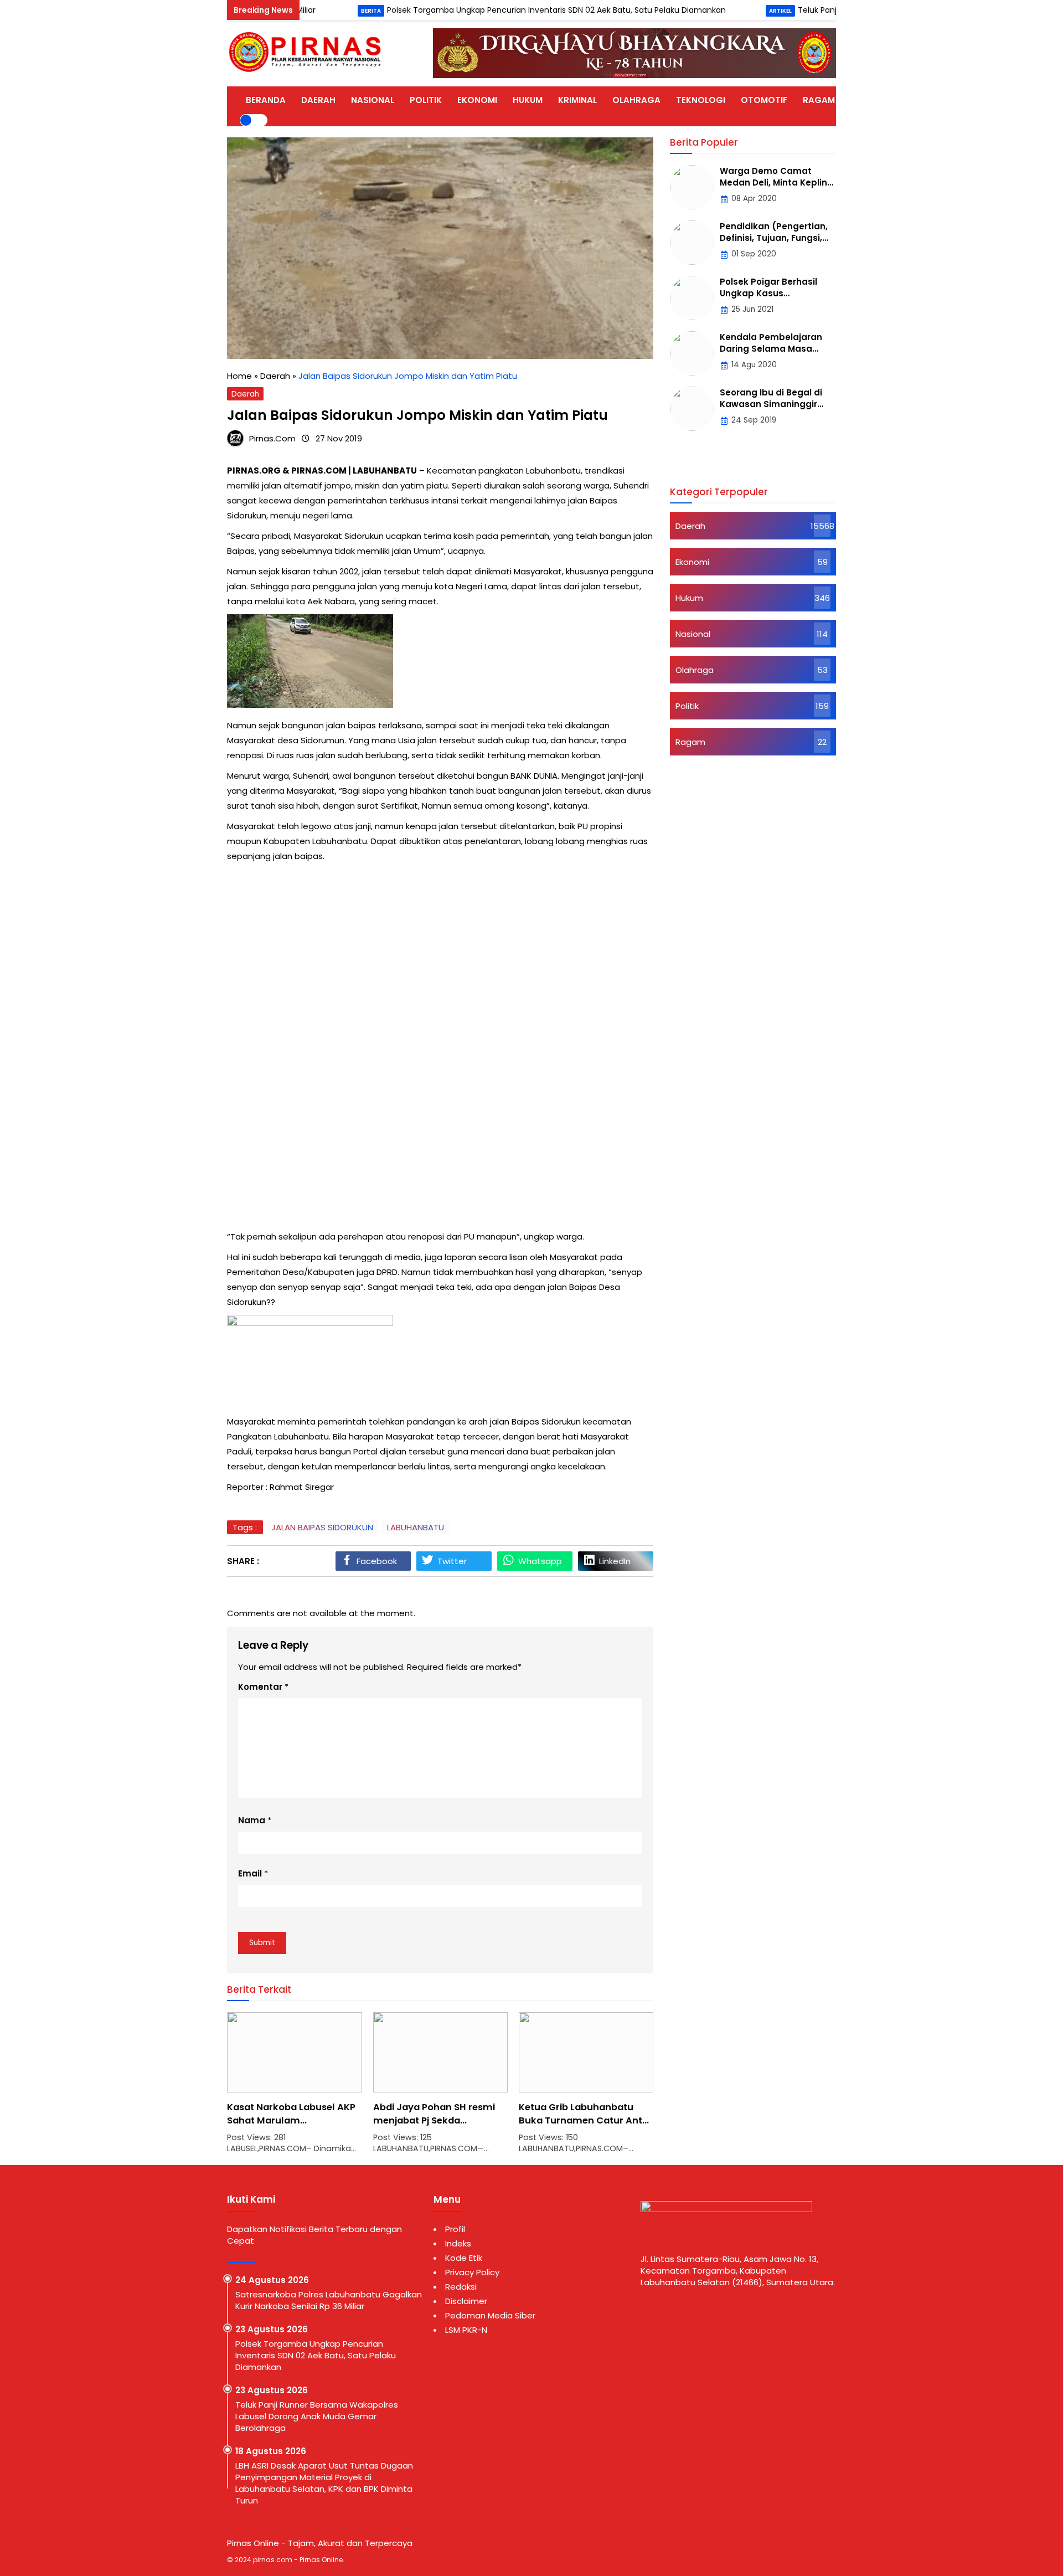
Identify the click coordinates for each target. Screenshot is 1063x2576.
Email (250, 1873)
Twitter (452, 1561)
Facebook (377, 1561)
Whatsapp (540, 1561)
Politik (687, 706)
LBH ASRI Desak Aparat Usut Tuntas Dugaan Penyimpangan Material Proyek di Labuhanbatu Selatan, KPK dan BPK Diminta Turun (324, 2483)
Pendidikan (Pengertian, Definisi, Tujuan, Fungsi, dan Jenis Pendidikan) (774, 238)
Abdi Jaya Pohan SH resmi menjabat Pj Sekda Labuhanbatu (288, 2120)
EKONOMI (477, 100)
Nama (252, 1820)
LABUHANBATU (416, 1527)
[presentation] (269, 2089)
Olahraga (695, 670)
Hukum (689, 598)
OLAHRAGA (636, 100)
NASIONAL (373, 100)
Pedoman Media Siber (490, 2315)
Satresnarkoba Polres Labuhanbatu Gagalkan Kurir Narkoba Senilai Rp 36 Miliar (329, 2300)
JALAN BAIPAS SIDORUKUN (322, 1527)
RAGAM (819, 100)
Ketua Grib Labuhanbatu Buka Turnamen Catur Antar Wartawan (440, 2120)
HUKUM (528, 100)
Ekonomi (692, 562)
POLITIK (426, 100)
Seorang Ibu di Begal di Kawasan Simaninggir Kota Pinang (771, 404)
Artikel (720, 11)
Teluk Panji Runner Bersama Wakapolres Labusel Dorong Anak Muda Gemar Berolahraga (317, 2416)
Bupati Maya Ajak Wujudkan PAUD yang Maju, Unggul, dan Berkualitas (584, 2120)
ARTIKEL (867, 100)
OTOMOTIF (764, 100)
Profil (455, 2229)
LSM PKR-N (466, 2330)
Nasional (693, 634)
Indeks (458, 2243)
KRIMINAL (577, 100)
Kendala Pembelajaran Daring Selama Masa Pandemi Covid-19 (771, 349)
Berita (311, 11)
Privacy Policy (472, 2272)
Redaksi (461, 2287)
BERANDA (266, 100)
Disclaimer (466, 2301)
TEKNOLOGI (701, 100)
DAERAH (318, 100)
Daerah (245, 394)
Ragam (690, 742)
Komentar (260, 1687)
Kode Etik (464, 2258)
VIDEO (912, 100)
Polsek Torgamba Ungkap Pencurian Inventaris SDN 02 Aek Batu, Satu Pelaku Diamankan (496, 10)
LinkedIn (615, 1561)
